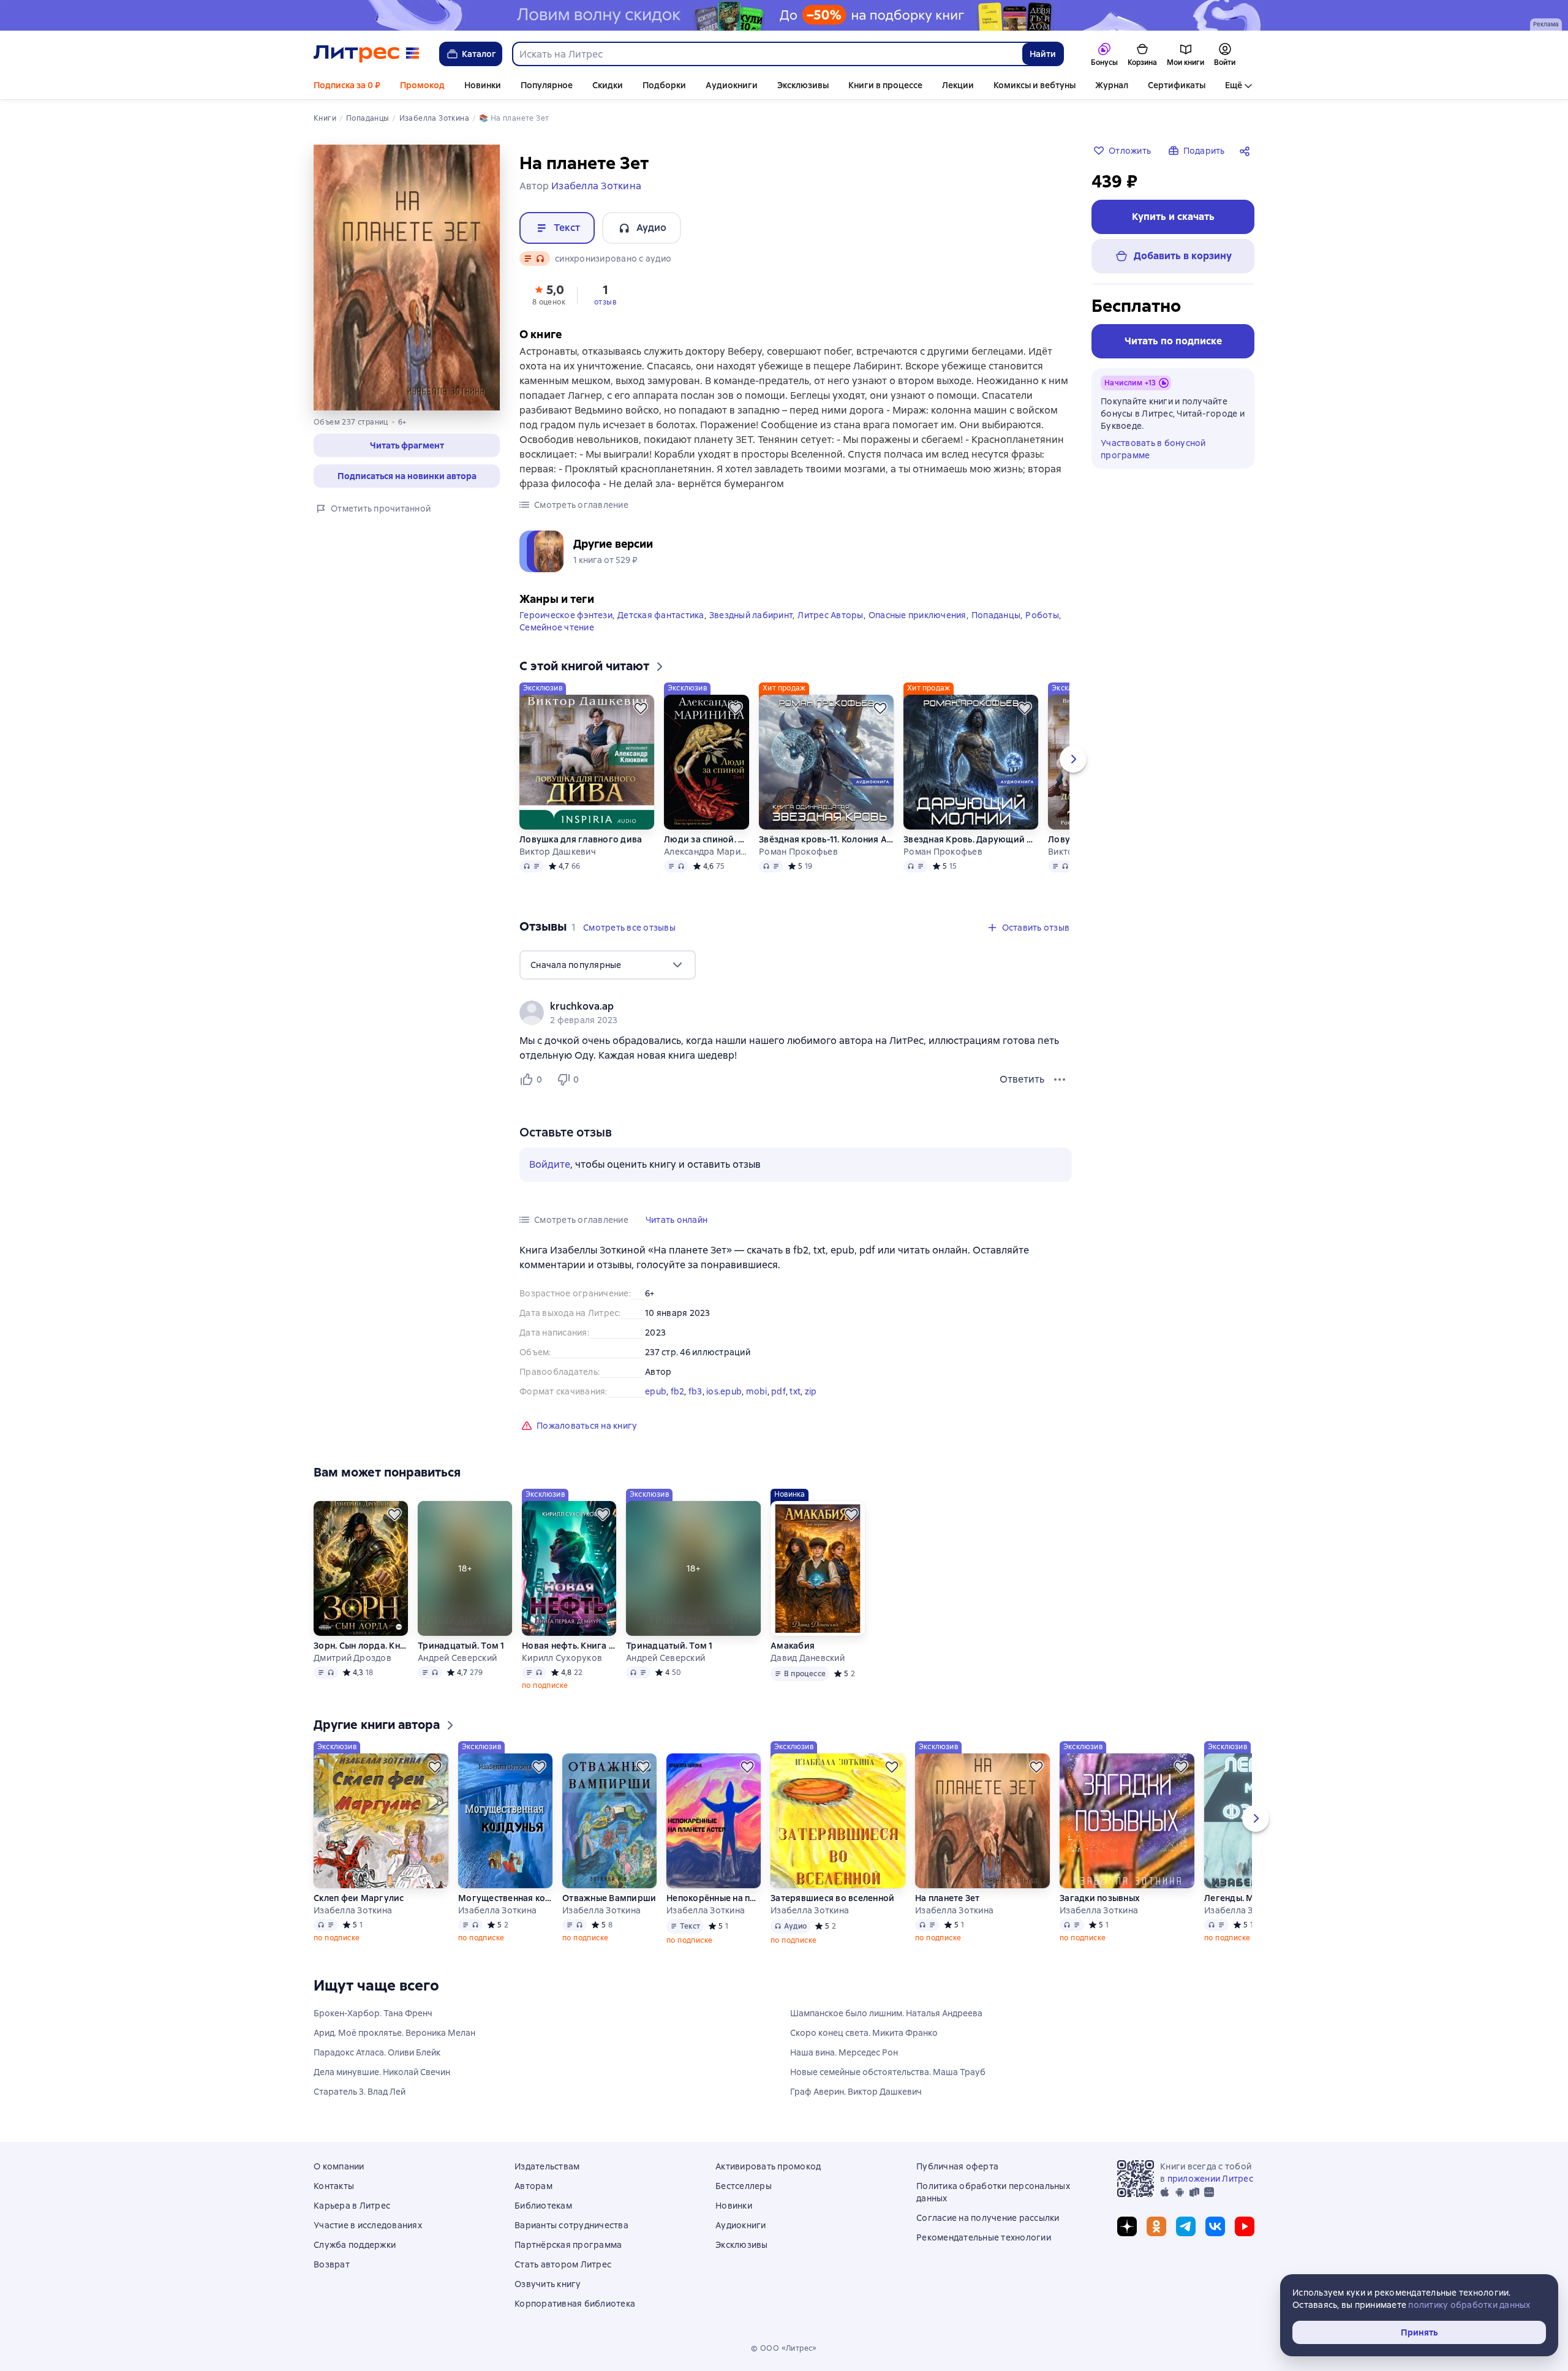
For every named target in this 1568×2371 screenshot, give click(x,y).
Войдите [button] (550, 1164)
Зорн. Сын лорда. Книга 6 (361, 1646)
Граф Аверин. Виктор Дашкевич (856, 2092)
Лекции (958, 85)
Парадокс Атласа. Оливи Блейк (377, 2052)
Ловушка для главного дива (581, 839)
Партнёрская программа (568, 2245)
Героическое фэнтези (566, 615)
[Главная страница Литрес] (367, 54)
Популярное (547, 85)
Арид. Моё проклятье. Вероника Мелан (394, 2033)
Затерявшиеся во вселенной (832, 1898)
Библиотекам (543, 2206)
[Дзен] (1127, 2226)
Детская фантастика (661, 615)
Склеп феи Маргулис (359, 1898)
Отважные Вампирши (609, 1898)
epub (656, 1391)
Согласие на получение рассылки (988, 2218)
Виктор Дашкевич (558, 852)
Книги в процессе (885, 85)
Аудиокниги (732, 85)
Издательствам (547, 2166)
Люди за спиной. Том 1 (706, 839)
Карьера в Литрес (352, 2206)
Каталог (479, 54)
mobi (757, 1391)
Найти (1043, 54)
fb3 (695, 1391)
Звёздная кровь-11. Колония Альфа (826, 839)
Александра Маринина (706, 852)
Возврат (332, 2264)
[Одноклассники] (1156, 2226)
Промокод (422, 85)
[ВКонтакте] (1215, 2226)
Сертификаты (1177, 85)
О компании (339, 2166)
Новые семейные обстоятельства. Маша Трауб (888, 2072)
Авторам (533, 2186)
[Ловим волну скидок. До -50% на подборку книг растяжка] (784, 15)
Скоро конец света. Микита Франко (864, 2033)
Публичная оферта (957, 2166)
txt (795, 1391)
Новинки (483, 85)
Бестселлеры (744, 2186)
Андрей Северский (457, 1658)
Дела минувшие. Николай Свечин (382, 2072)
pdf (778, 1391)
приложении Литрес (1210, 2179)
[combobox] (767, 54)
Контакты (334, 2186)
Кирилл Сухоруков (562, 1658)
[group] (796, 1013)
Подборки (664, 85)
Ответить (1022, 1079)
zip (811, 1391)
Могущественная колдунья (505, 1898)
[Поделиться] (1247, 151)
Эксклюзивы (803, 85)
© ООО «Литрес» (784, 2348)
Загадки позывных (1100, 1898)
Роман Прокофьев (798, 852)
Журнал (1112, 85)
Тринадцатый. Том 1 (461, 1646)
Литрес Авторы (830, 615)
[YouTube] (1245, 2226)
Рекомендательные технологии (984, 2237)
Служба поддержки (355, 2245)
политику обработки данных (1469, 2305)
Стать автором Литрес (563, 2264)
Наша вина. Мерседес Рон (844, 2052)
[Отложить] (641, 708)
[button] (407, 445)
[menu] (608, 965)
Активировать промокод (768, 2166)
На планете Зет (948, 1898)
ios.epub (724, 1391)
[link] (778, 1007)
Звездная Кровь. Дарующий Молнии (971, 839)
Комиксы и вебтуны (1035, 85)
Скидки (608, 85)
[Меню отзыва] (1060, 1080)
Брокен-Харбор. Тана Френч (373, 2013)
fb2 (678, 1391)
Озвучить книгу (548, 2284)
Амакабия (793, 1646)
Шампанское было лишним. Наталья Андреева (886, 2013)
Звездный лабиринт (751, 615)
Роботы (1042, 615)
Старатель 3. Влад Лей (360, 2092)
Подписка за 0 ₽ (347, 85)
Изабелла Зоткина (353, 1910)
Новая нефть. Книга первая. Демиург (569, 1646)
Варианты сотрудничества (571, 2225)
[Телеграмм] (1186, 2226)
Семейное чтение (557, 627)
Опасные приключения (918, 615)
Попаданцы (996, 615)
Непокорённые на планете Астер (714, 1898)
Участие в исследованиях (368, 2225)
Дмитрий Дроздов (352, 1658)
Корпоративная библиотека (575, 2304)
